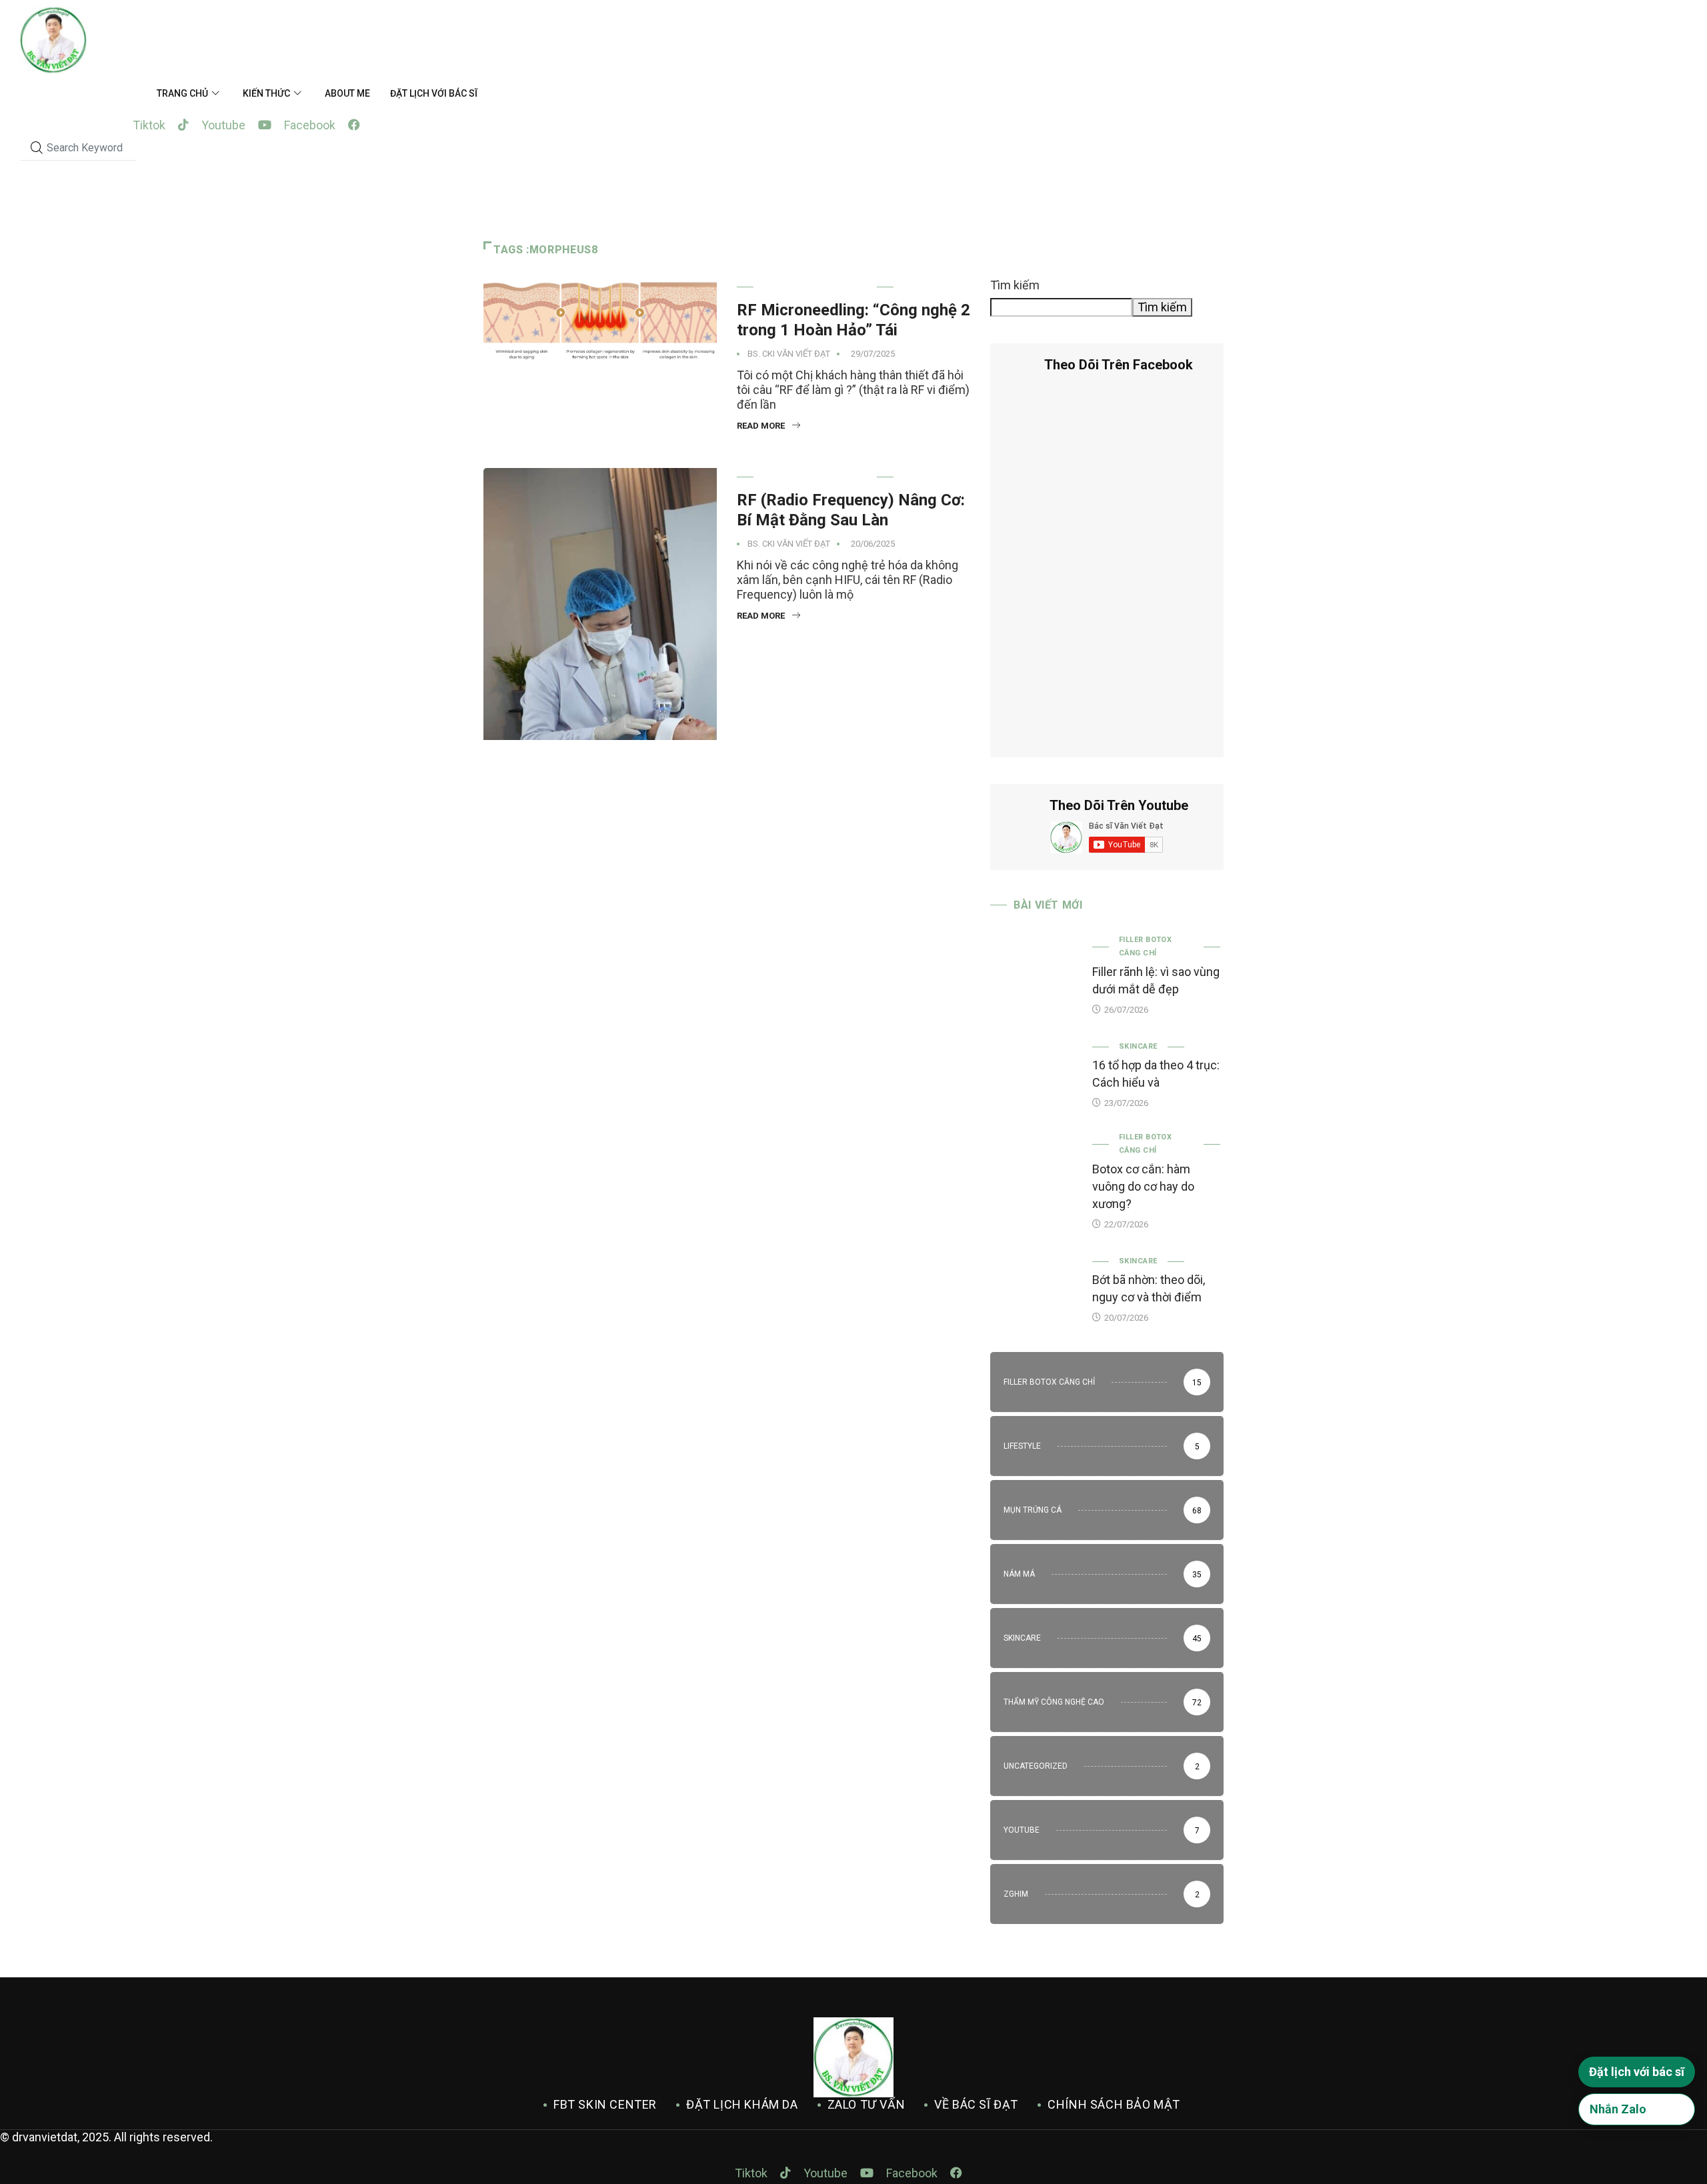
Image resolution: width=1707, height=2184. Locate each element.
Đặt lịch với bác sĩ (434, 93)
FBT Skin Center (605, 2104)
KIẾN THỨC (266, 93)
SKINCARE (1138, 1046)
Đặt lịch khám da (742, 2104)
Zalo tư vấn (867, 2104)
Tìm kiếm (1015, 285)
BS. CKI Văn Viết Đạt (789, 354)
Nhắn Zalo (1618, 2109)
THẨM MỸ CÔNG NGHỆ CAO (815, 287)
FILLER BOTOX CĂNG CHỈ (1145, 946)
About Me (347, 93)
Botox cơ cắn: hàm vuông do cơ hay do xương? (1143, 1186)
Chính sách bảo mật (1114, 2104)
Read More (761, 426)
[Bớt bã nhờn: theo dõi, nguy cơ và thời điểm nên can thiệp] (1035, 1287)
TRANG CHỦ (182, 93)
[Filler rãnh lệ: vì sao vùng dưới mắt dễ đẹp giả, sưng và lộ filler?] (1035, 969)
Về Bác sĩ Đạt (976, 2104)
